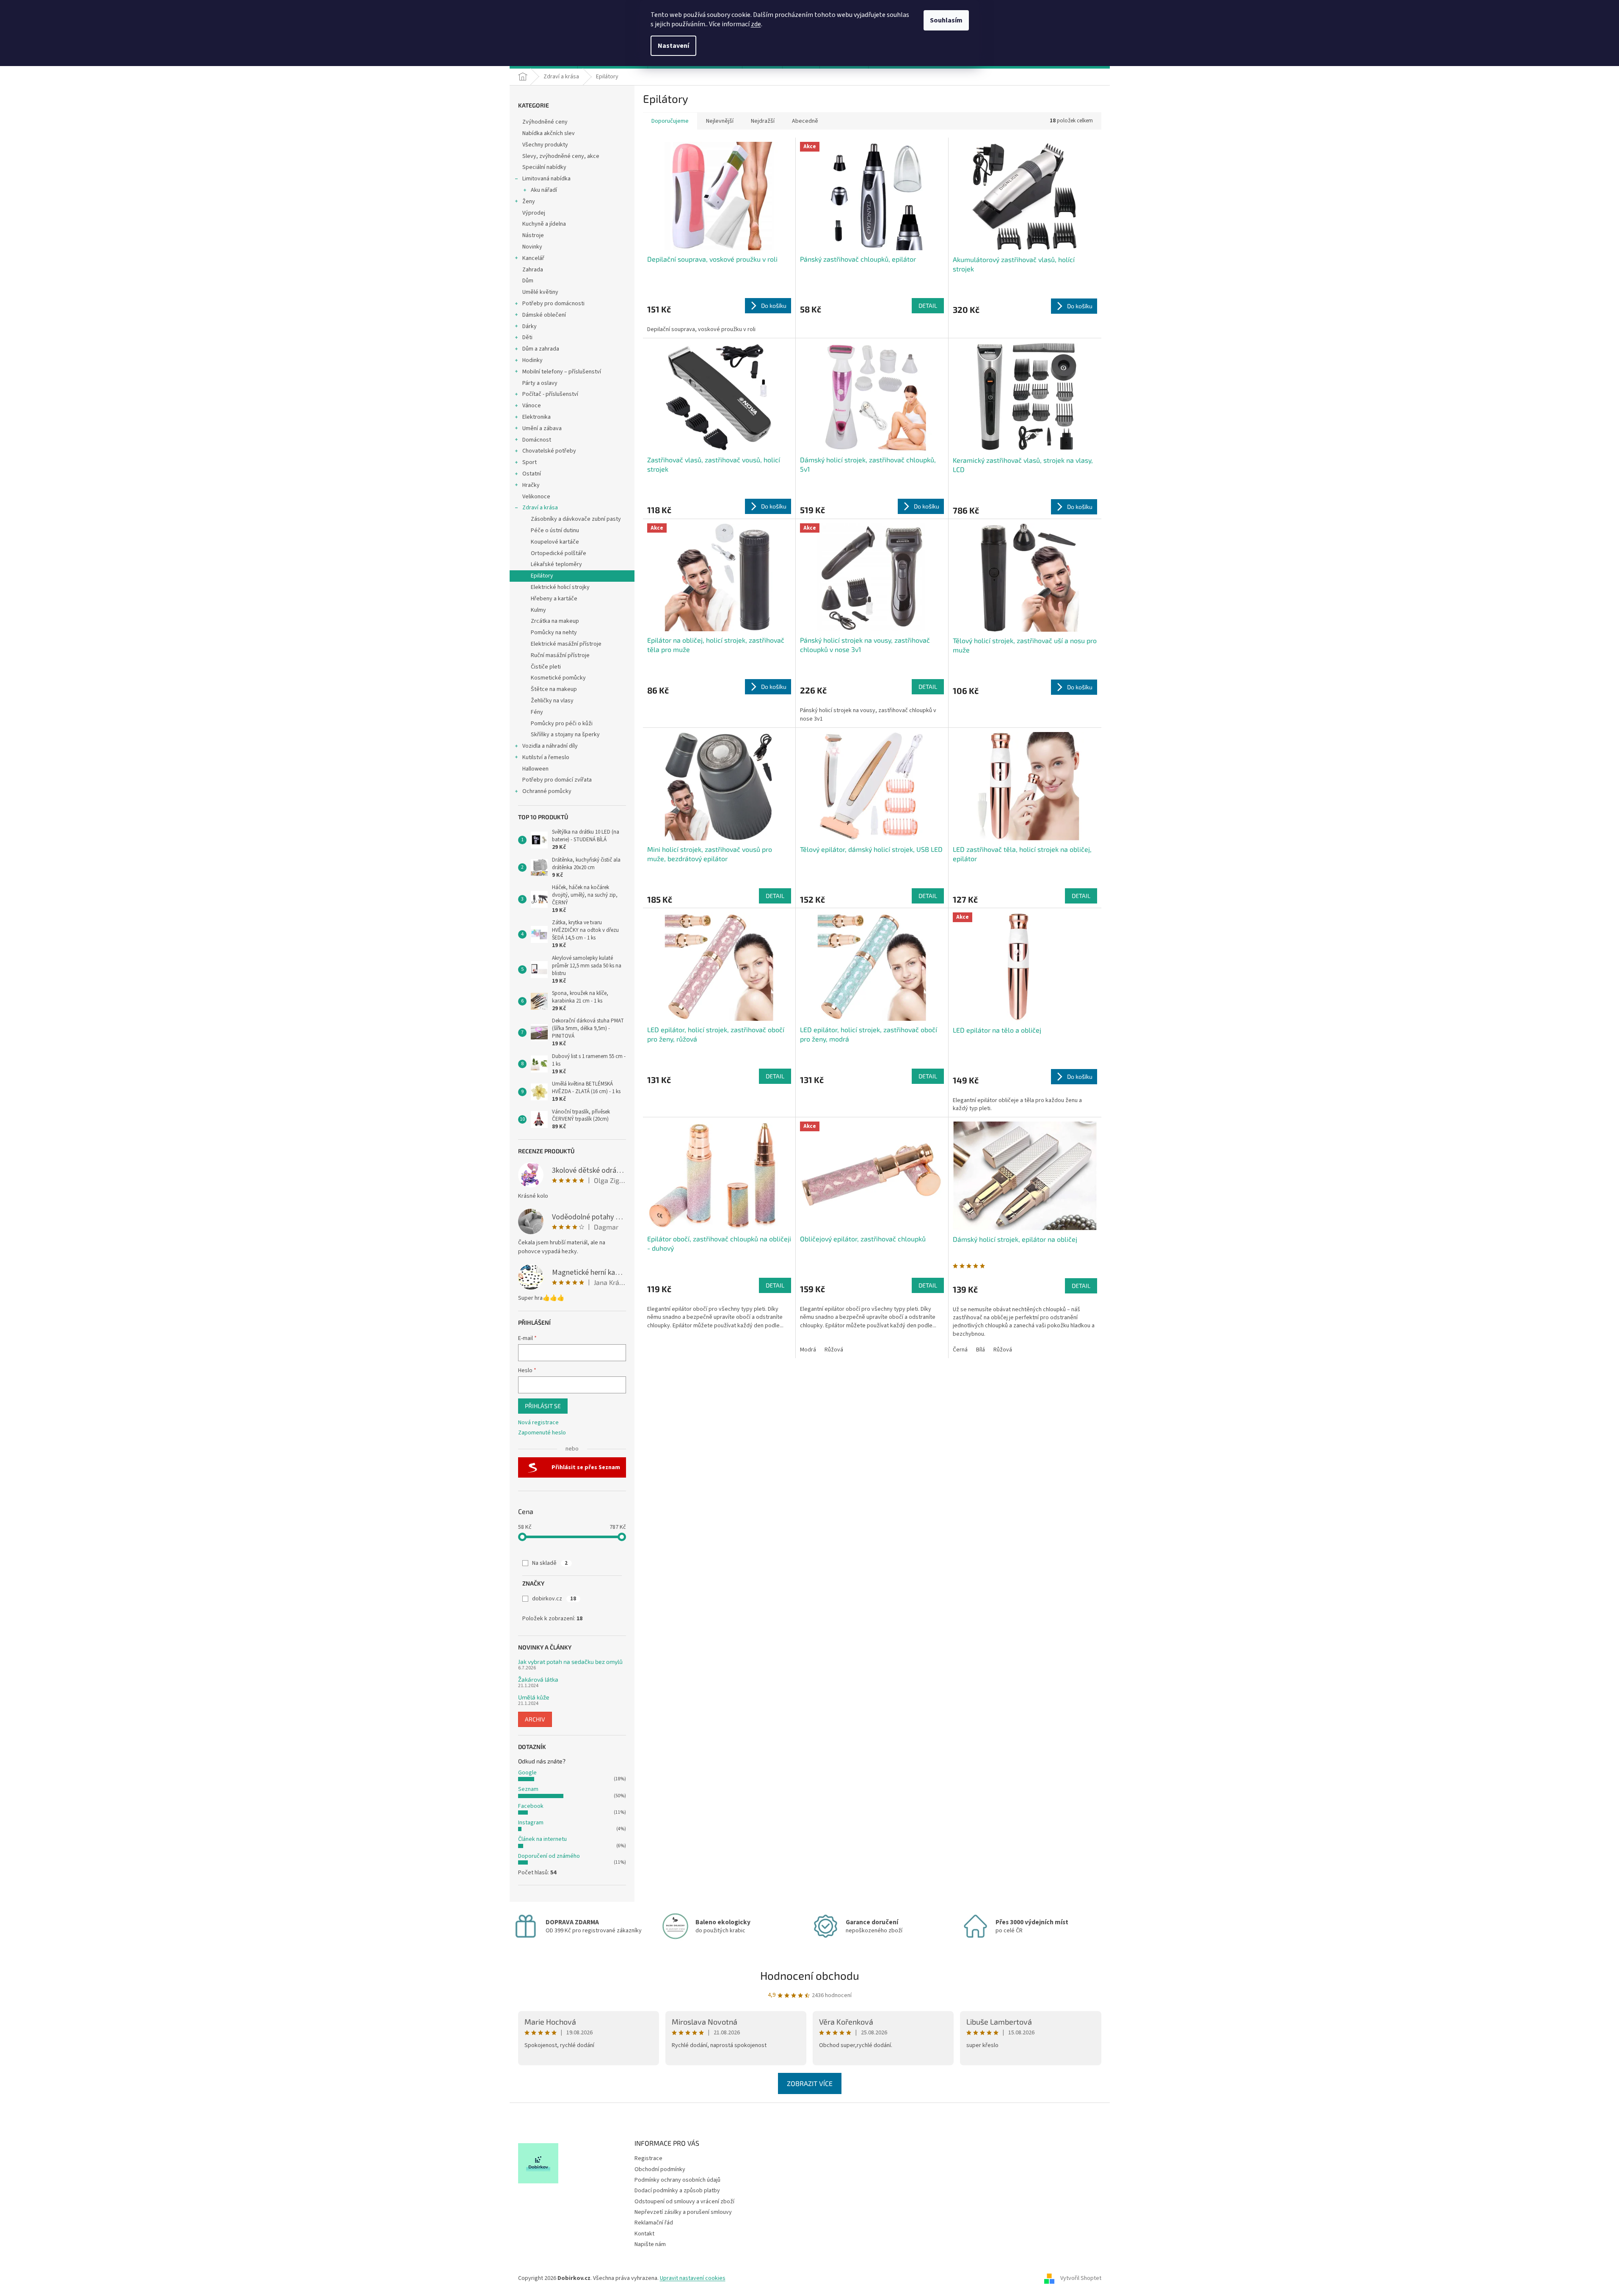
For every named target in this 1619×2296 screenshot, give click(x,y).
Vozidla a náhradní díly (550, 746)
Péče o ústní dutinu (555, 530)
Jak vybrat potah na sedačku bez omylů (570, 1662)
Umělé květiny (540, 292)
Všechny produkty (545, 145)
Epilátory (542, 576)
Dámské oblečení (544, 315)
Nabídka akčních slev (549, 133)
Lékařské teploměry (556, 564)
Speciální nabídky (544, 167)
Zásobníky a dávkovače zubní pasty (576, 519)
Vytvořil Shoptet (1081, 2278)
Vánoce (532, 406)
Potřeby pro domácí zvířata (557, 780)
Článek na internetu (542, 1839)
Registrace (648, 2158)
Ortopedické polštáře (559, 553)
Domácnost (537, 440)
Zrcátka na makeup (555, 621)
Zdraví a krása (540, 508)
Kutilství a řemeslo (546, 757)
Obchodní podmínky (660, 2169)
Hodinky (532, 360)
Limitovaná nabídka (546, 179)
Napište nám (650, 2244)
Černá (960, 1350)
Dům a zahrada (541, 349)
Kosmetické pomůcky (558, 678)
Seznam (528, 1789)
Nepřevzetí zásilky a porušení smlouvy (683, 2212)
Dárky (530, 326)
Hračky (531, 485)
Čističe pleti (546, 667)
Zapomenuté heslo (542, 1433)
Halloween (535, 769)
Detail (928, 305)
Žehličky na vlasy (552, 701)
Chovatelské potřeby (549, 451)
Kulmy (538, 610)
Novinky (532, 247)
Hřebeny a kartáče (554, 599)
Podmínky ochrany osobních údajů (677, 2180)
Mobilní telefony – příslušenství (562, 372)
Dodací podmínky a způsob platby (677, 2191)
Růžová (834, 1350)
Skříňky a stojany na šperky (565, 735)
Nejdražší (763, 121)
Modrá (808, 1350)
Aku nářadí (544, 190)
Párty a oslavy (540, 383)
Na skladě (550, 1563)
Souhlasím (946, 20)
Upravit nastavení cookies (693, 2278)
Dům (528, 281)
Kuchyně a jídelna (544, 224)
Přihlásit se (543, 1406)
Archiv (535, 1719)
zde (756, 24)
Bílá (981, 1350)
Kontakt (644, 2234)
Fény (537, 712)
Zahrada (533, 270)
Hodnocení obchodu (810, 1975)
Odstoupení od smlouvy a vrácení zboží (684, 2202)
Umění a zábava (542, 428)
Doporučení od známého (549, 1856)
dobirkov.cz (554, 1599)
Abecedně (805, 121)
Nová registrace (538, 1423)
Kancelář (533, 258)
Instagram (531, 1823)
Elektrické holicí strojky (560, 587)
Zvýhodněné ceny (545, 122)
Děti (527, 337)
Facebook (531, 1806)
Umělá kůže (534, 1697)
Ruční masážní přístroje (560, 655)
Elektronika (536, 417)
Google (527, 1773)
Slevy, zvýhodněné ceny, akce (561, 156)
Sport (530, 462)
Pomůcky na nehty (554, 633)
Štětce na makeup (554, 689)
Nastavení (673, 46)
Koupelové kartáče (555, 542)
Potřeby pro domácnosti (553, 304)
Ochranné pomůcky (547, 791)
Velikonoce (536, 497)
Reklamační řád (654, 2223)
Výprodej (534, 213)
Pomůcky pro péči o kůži (562, 724)
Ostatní (532, 474)
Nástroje (533, 235)
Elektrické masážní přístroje (566, 644)
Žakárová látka (538, 1679)
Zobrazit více (810, 2083)
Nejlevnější (720, 121)
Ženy (529, 202)
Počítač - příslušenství (550, 394)
